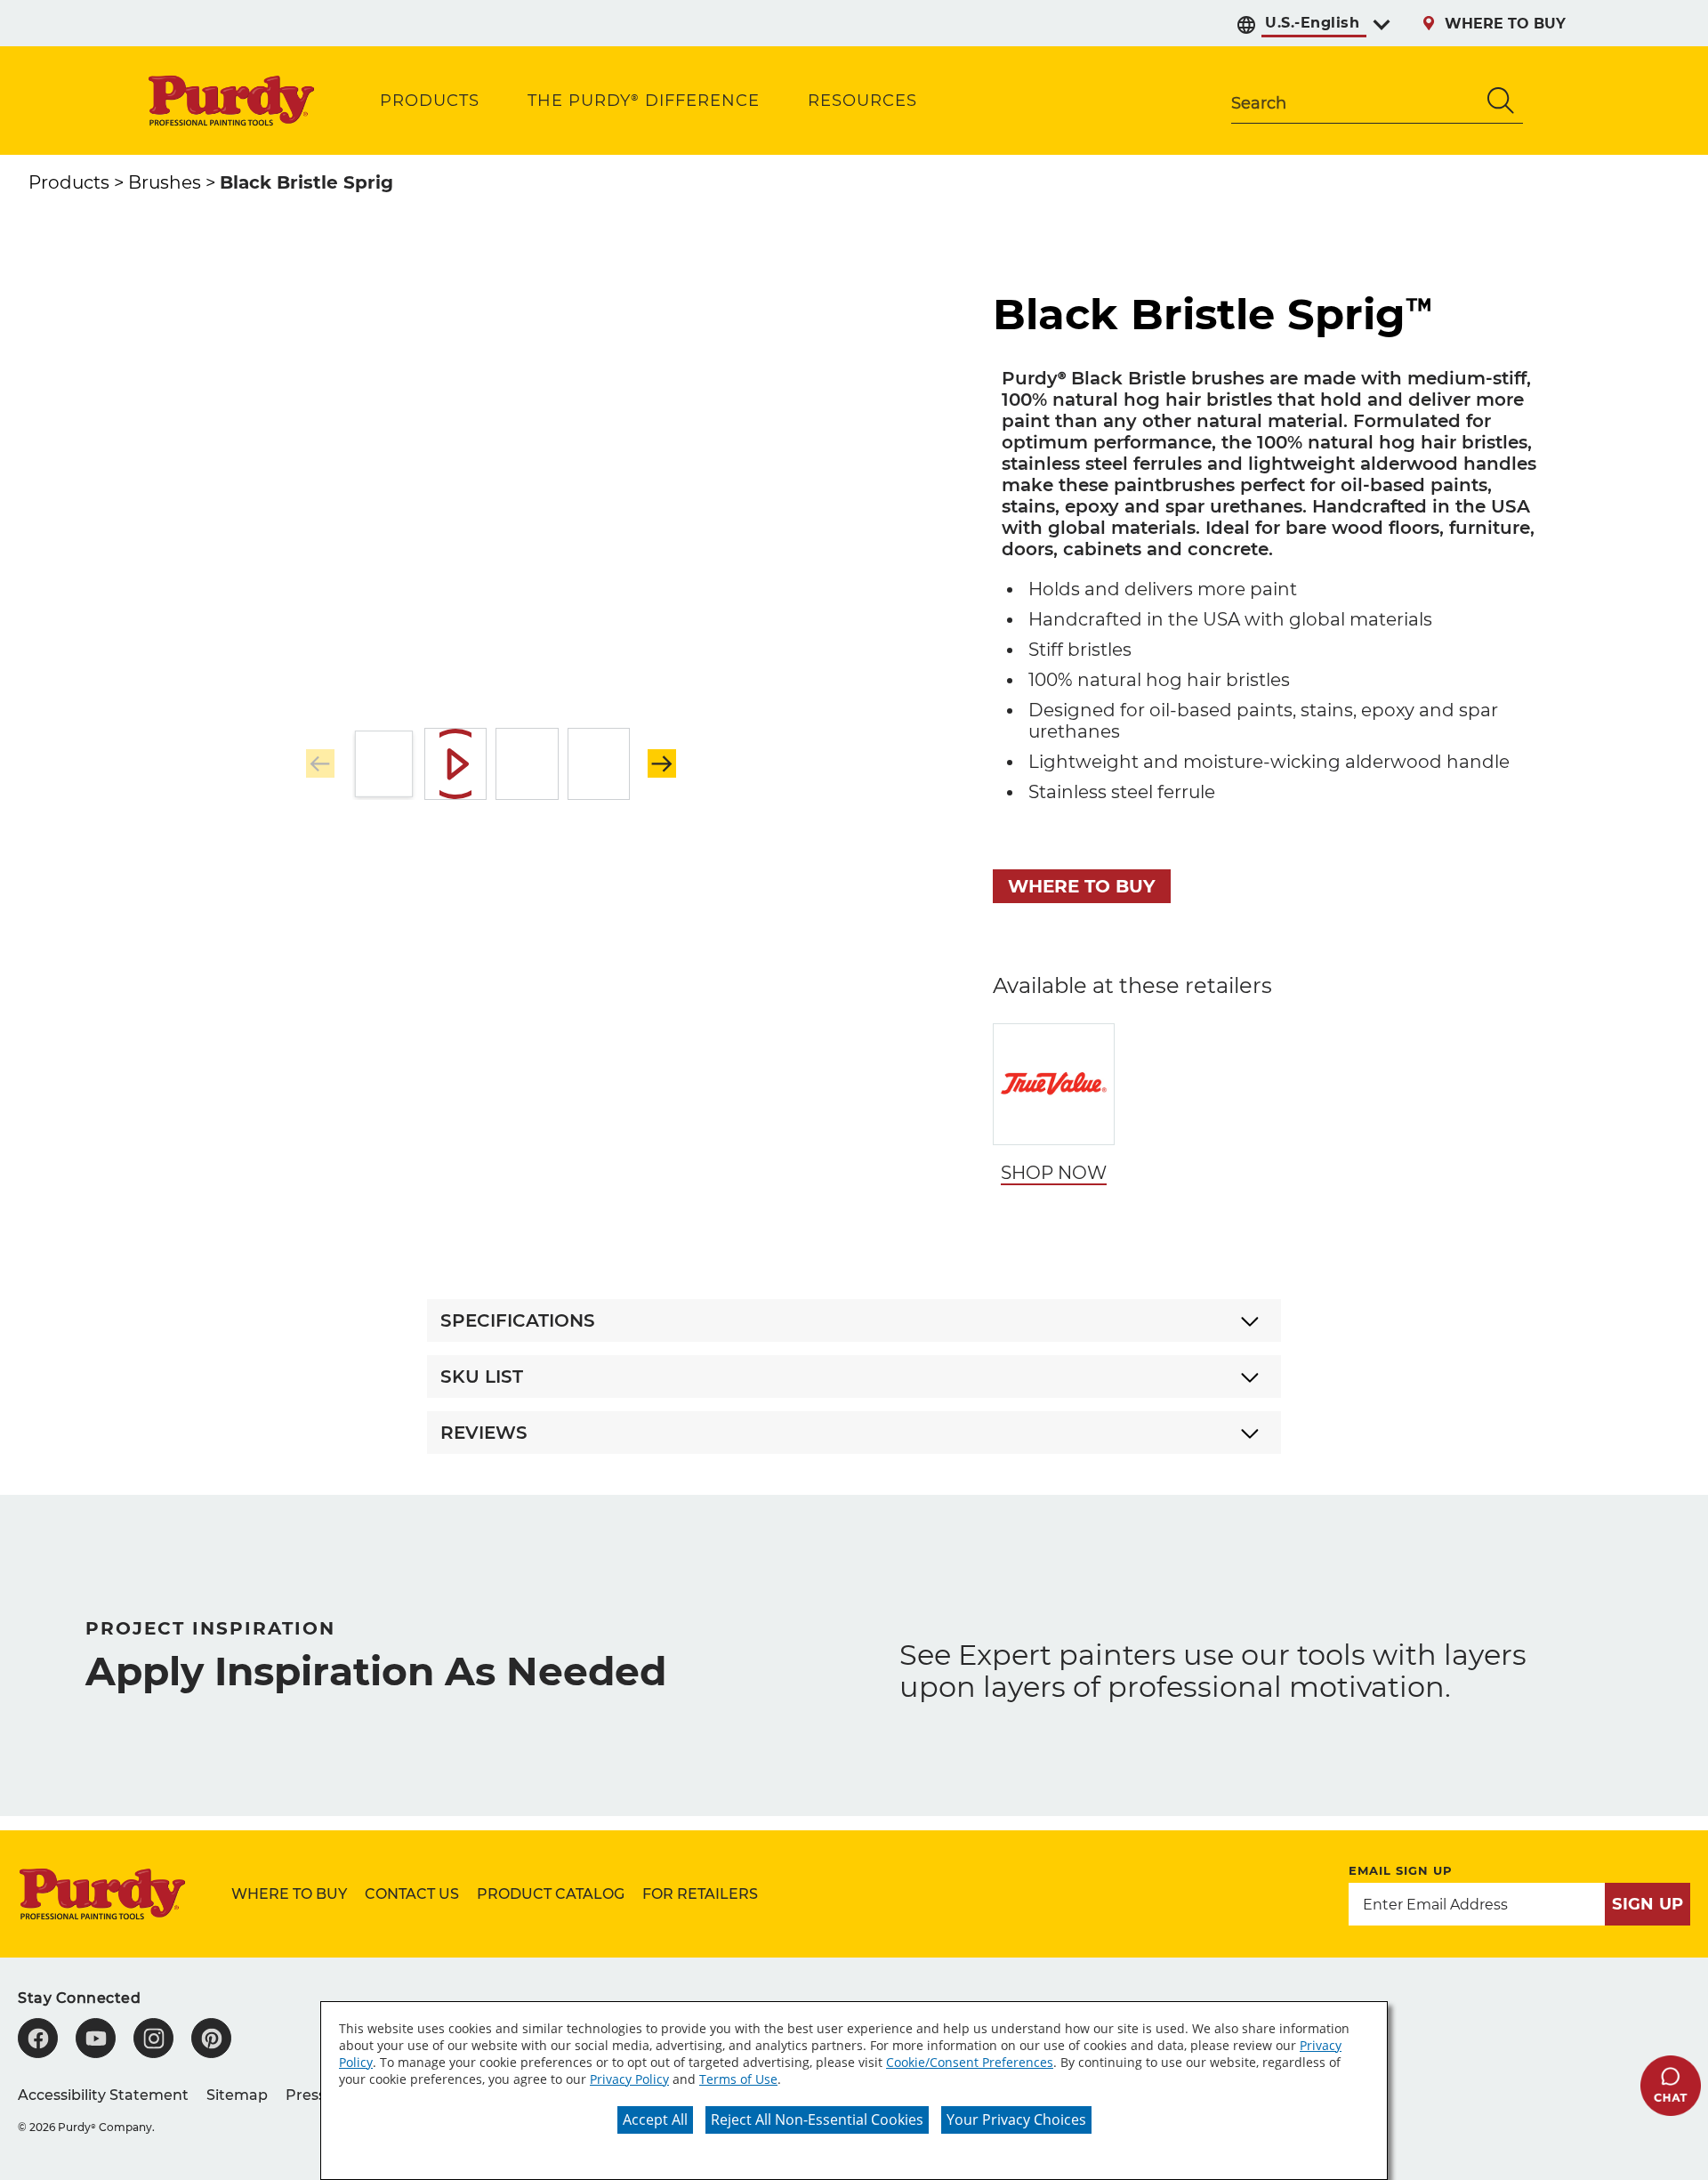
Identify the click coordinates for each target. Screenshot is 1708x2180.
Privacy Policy (629, 2079)
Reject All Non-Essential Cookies (817, 2119)
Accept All (655, 2119)
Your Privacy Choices (1016, 2119)
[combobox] (1355, 101)
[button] (662, 763)
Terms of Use (738, 2079)
